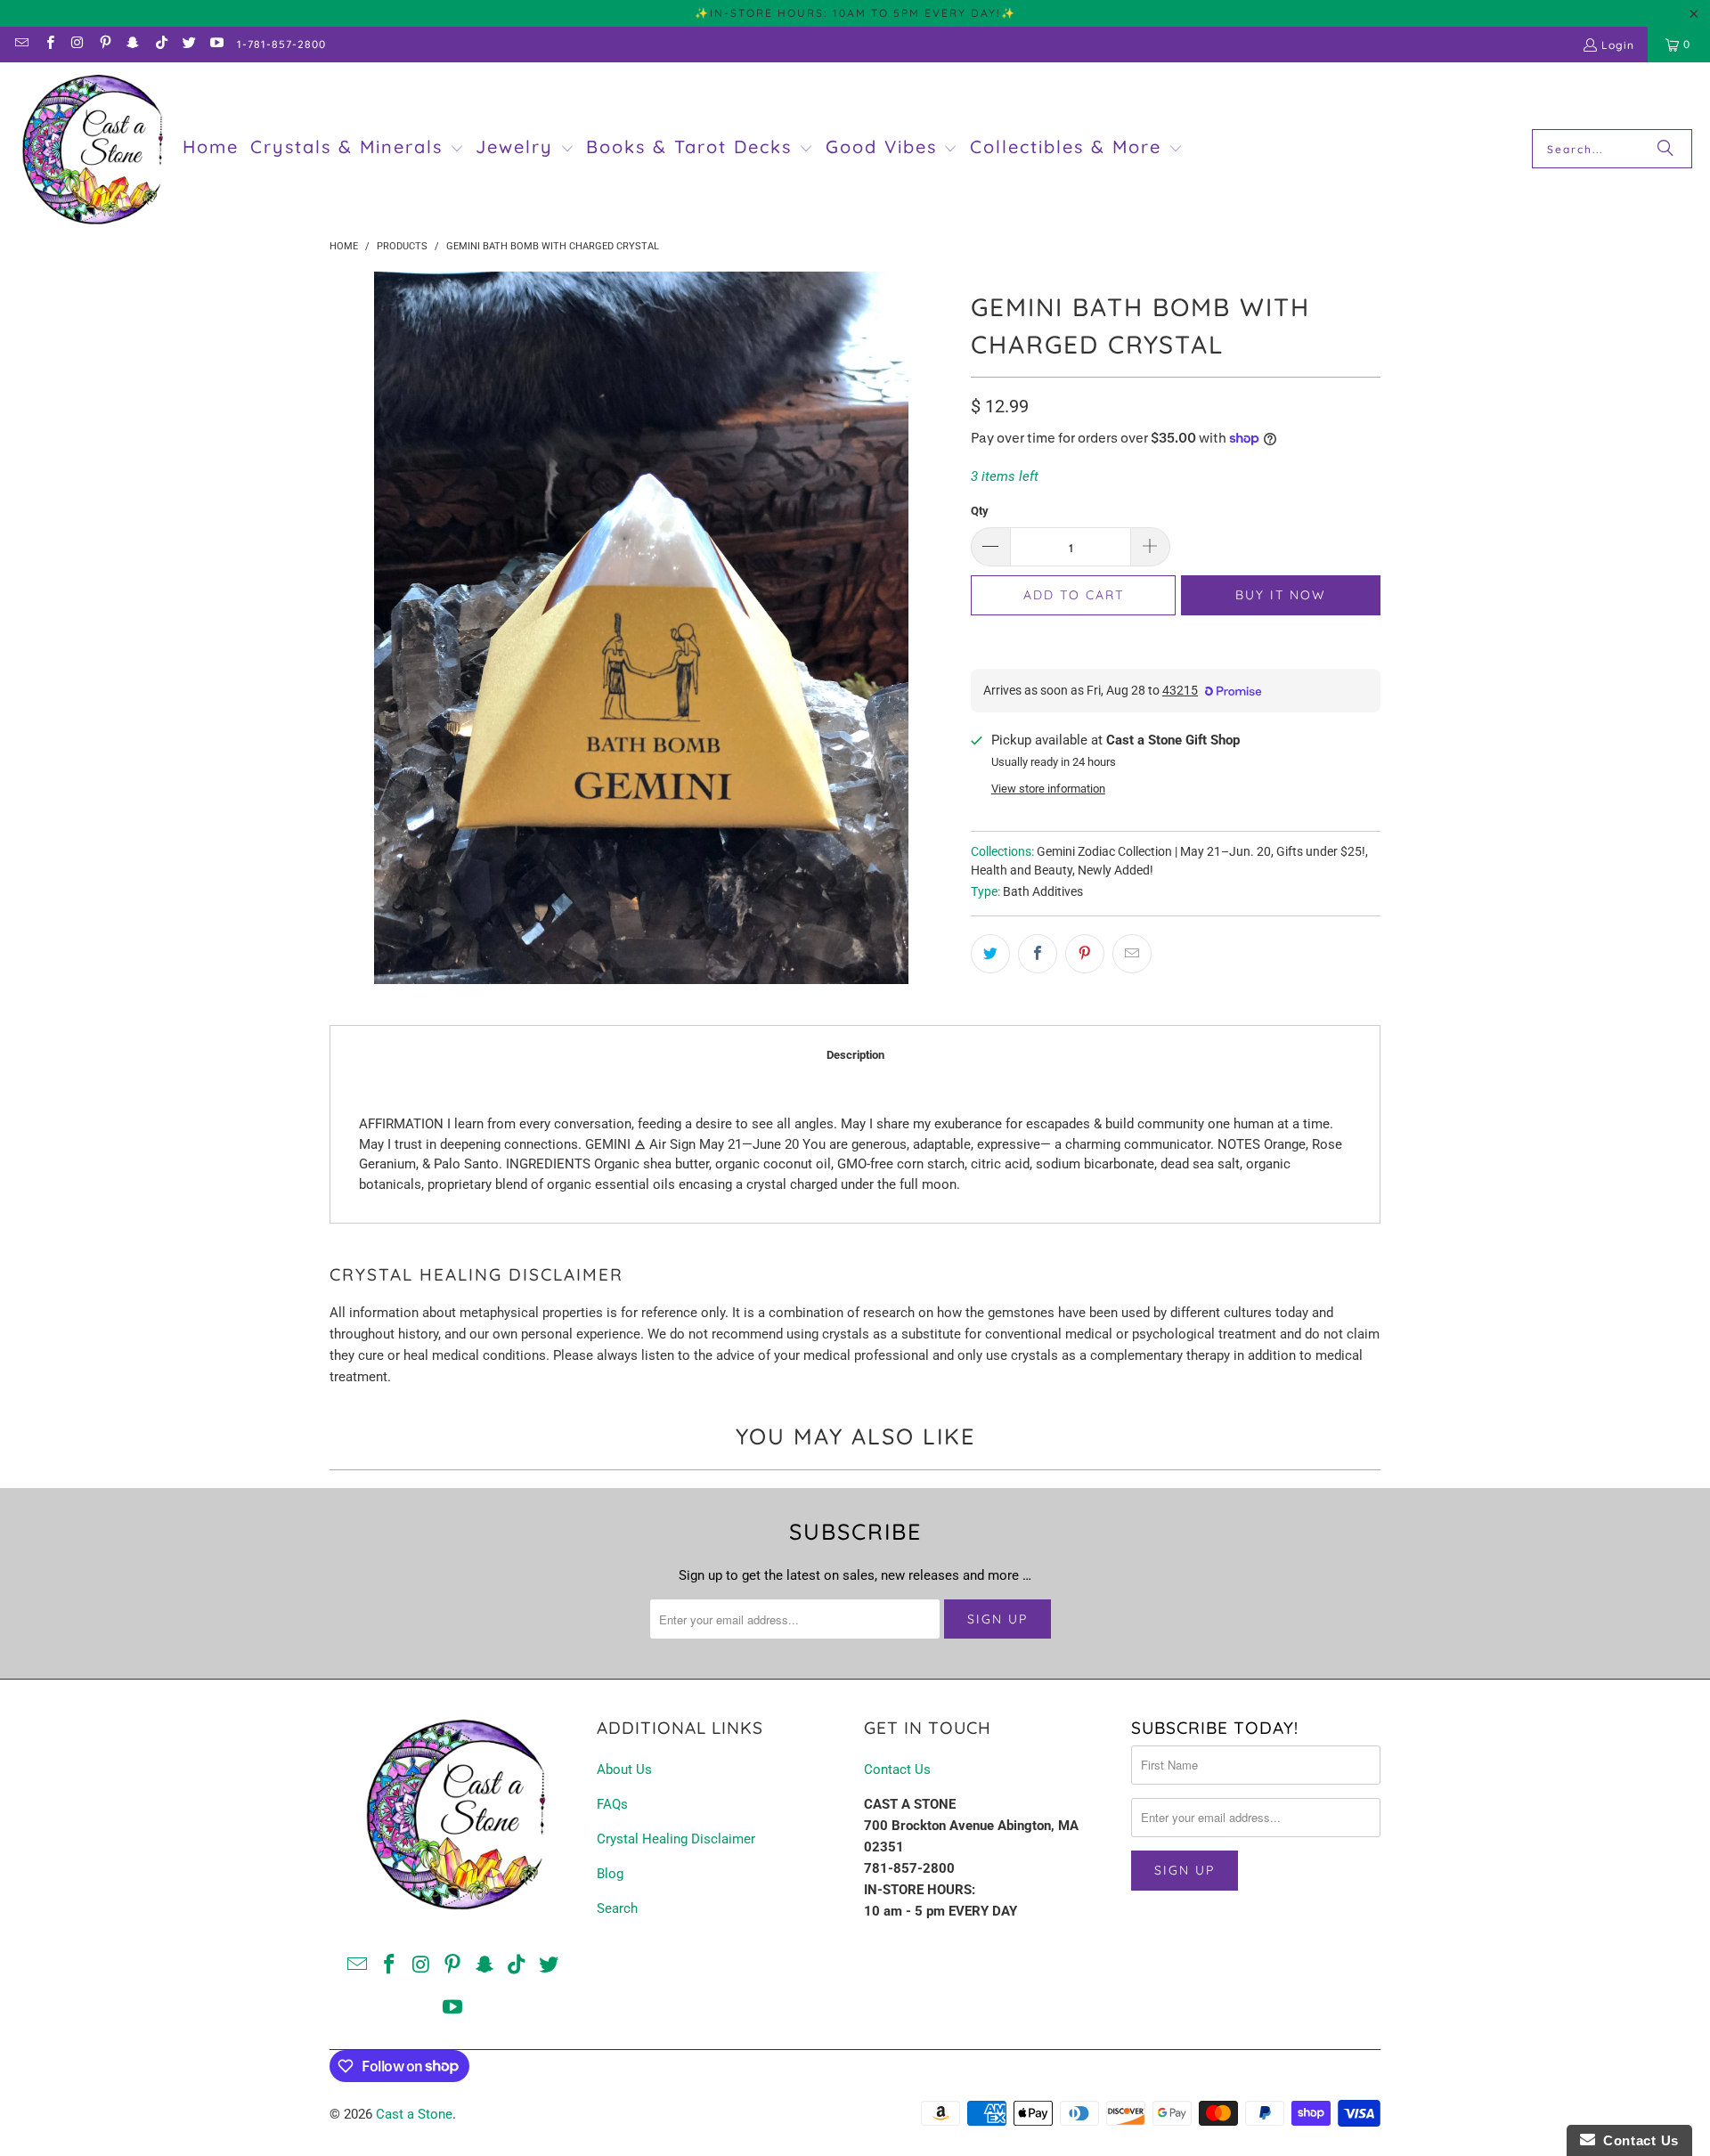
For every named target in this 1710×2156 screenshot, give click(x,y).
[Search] (1665, 149)
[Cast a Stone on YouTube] (216, 44)
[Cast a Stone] (91, 149)
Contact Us (897, 1770)
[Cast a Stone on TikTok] (160, 44)
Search (617, 1908)
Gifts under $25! (1321, 851)
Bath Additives (1043, 891)
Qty (980, 511)
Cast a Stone (414, 2114)
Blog (610, 1874)
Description (855, 1055)
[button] (357, 149)
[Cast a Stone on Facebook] (49, 44)
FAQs (612, 1804)
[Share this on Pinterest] (1085, 954)
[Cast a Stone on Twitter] (188, 44)
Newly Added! (1116, 870)
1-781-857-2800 (281, 44)
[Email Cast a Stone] (21, 44)
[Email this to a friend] (1132, 954)
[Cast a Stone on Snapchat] (132, 44)
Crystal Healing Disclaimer (676, 1839)
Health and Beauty (1022, 870)
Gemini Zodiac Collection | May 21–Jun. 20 (1154, 851)
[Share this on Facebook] (1038, 954)
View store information (1048, 789)
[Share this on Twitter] (990, 954)
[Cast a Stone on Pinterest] (105, 44)
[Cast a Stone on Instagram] (77, 44)
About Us (624, 1770)
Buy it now (1281, 595)
